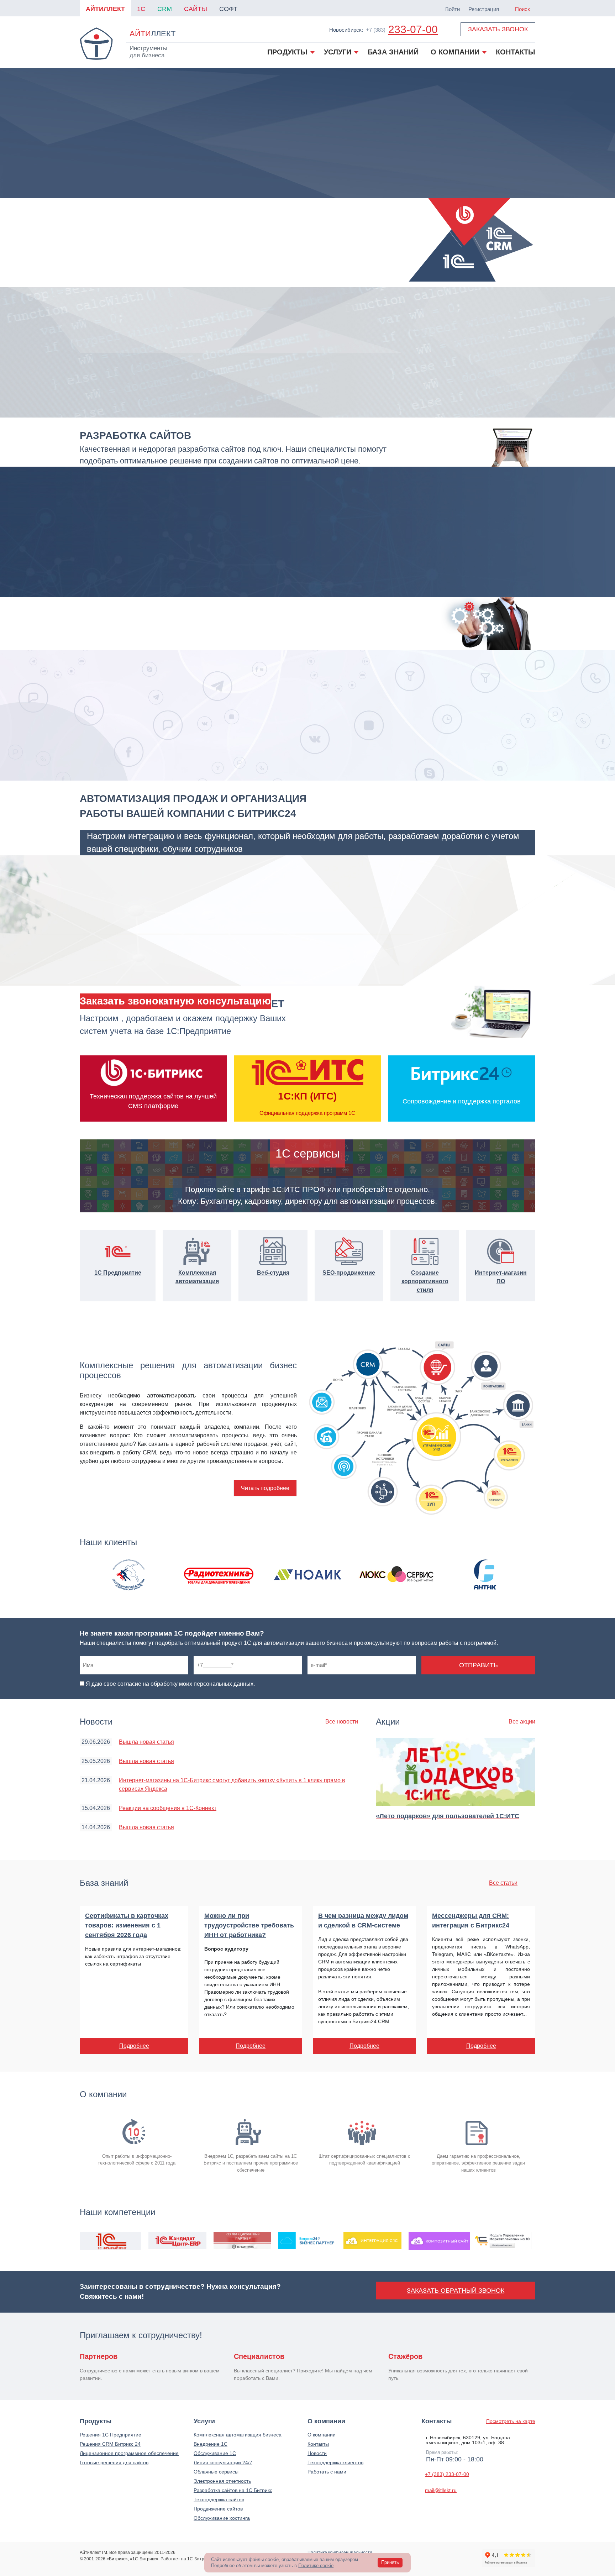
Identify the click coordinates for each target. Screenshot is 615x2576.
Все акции (522, 1722)
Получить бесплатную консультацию (175, 1001)
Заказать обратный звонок (456, 2291)
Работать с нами (327, 2472)
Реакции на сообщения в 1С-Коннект (168, 1808)
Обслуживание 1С (215, 2453)
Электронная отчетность (222, 2481)
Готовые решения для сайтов (114, 2462)
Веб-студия (273, 1273)
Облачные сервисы (216, 2472)
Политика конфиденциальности (340, 2553)
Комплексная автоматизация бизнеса (238, 2435)
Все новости (342, 1722)
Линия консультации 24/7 (223, 2462)
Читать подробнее (265, 1488)
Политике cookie (316, 2565)
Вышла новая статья (146, 1742)
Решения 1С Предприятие (111, 2435)
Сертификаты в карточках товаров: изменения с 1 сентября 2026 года (127, 1925)
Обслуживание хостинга (222, 2518)
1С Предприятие (118, 1273)
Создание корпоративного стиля (425, 1281)
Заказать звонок (498, 29)
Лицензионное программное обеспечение (129, 2453)
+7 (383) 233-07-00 (447, 2474)
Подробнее (134, 2046)
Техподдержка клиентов (335, 2462)
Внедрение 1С (211, 2444)
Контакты (318, 2444)
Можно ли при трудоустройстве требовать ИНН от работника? (249, 1925)
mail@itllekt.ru (441, 2490)
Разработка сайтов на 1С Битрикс (233, 2490)
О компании (322, 2435)
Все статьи (503, 1883)
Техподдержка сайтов (219, 2499)
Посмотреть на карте (511, 2421)
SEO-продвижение (349, 1273)
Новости (317, 2453)
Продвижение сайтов (218, 2509)
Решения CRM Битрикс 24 (110, 2444)
